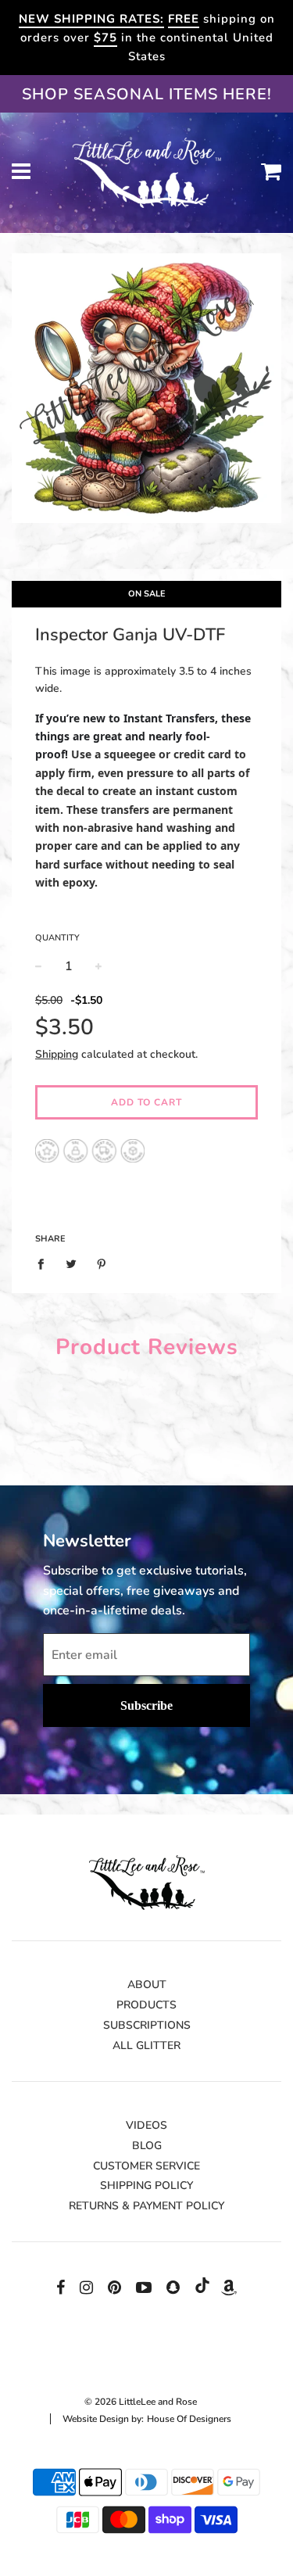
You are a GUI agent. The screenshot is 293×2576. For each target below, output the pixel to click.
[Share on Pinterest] (102, 1263)
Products (146, 2005)
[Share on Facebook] (45, 1263)
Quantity (57, 938)
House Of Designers (189, 2419)
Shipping (57, 1054)
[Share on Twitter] (71, 1263)
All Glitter (146, 2046)
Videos (146, 2125)
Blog (147, 2146)
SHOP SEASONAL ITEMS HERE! (147, 94)
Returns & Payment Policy (146, 2206)
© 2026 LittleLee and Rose (141, 2402)
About (147, 1985)
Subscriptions (147, 2025)
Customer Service (146, 2166)
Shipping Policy (146, 2185)
